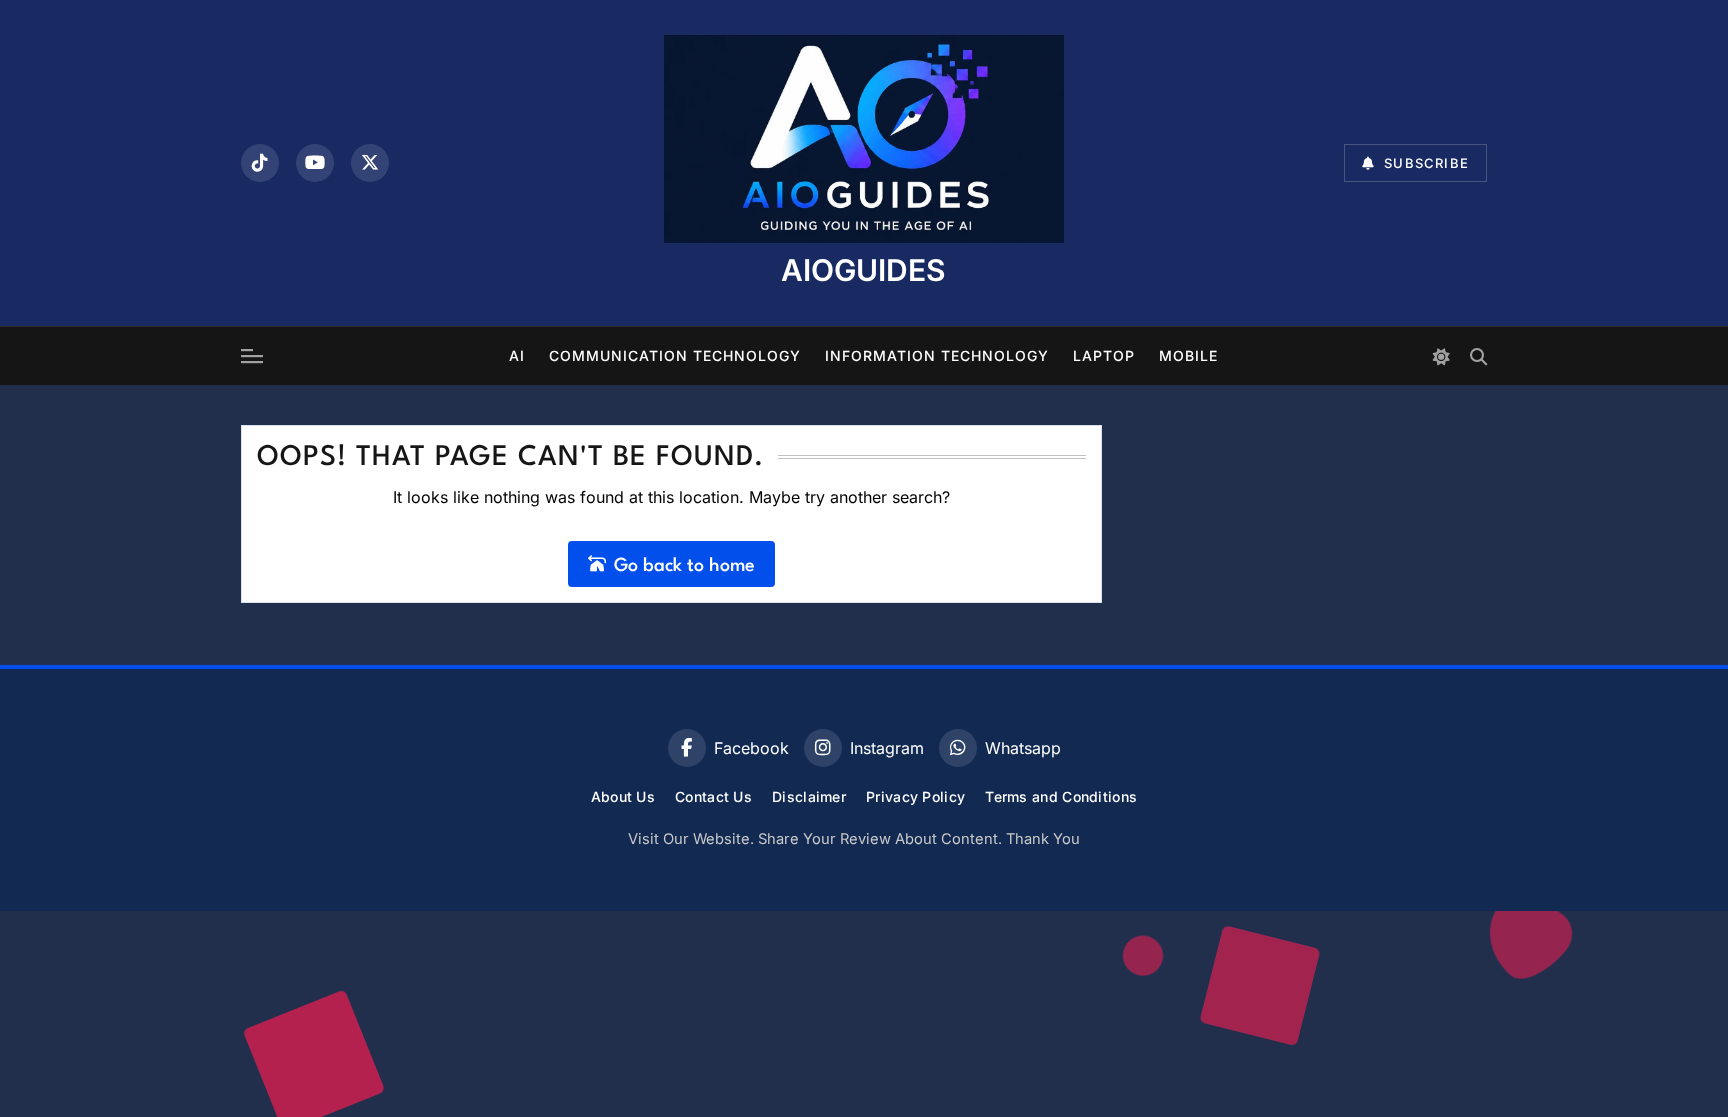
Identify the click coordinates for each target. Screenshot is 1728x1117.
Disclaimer (809, 796)
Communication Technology (675, 355)
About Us (623, 796)
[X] (370, 163)
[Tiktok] (260, 163)
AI (517, 355)
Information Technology (937, 355)
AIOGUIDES (863, 270)
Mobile (1188, 355)
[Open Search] (1478, 356)
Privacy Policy (915, 796)
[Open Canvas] (252, 356)
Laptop (1104, 355)
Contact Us (713, 796)
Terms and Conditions (1061, 796)
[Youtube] (315, 163)
